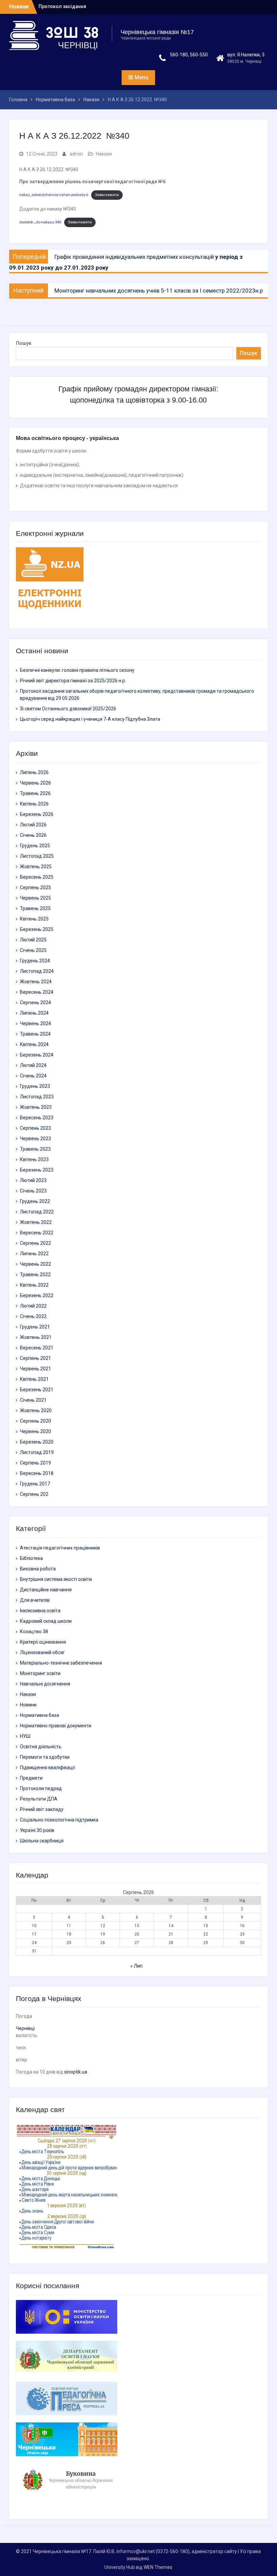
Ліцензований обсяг (42, 1652)
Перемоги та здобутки (45, 1757)
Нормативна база (40, 1715)
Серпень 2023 (35, 1128)
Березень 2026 (37, 814)
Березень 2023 (37, 1170)
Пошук (24, 343)
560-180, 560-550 (189, 55)
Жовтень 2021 (36, 1337)
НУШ (25, 1736)
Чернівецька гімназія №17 (157, 32)
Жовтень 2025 (36, 867)
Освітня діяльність (41, 1747)
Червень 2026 (35, 783)
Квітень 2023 (34, 1159)
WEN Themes (158, 2567)
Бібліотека (31, 1558)
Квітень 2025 (34, 919)
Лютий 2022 (33, 1306)
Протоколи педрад (41, 1788)
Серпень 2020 (35, 1421)
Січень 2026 (33, 835)
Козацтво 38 (34, 1632)
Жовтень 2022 (36, 1222)
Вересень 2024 (37, 992)
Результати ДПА (39, 1799)
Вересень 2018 (37, 1473)
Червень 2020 (35, 1431)
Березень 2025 (37, 929)
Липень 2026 (34, 772)
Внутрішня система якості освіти (56, 1579)
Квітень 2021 (34, 1379)
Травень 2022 (35, 1275)
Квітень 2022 (34, 1285)
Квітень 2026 (34, 804)
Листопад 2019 (37, 1452)
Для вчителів (35, 1600)
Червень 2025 (35, 898)
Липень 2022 (34, 1254)
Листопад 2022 (37, 1212)
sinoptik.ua (76, 2072)
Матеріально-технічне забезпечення (61, 1663)
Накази (104, 154)
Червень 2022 (35, 1264)
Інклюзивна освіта (40, 1611)
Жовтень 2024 (36, 982)
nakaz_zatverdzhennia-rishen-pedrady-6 (54, 195)
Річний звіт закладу (42, 1809)
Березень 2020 (37, 1442)
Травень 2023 (35, 1149)
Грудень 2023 (35, 1086)
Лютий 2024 (33, 1065)
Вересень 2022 (37, 1233)
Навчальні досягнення (45, 1684)
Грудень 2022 (35, 1201)
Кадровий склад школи (46, 1621)
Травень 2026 (35, 793)
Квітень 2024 (34, 1044)
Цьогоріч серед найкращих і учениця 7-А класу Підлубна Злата (90, 719)
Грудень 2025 (35, 846)
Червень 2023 (35, 1139)
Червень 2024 (35, 1023)
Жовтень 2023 (36, 1107)
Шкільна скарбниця (42, 1841)
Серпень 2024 (35, 1003)
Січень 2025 (33, 950)
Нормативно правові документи (56, 1726)
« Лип (136, 1966)
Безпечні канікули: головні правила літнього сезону (77, 670)
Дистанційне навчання (46, 1590)
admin (76, 154)
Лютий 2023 (33, 1180)
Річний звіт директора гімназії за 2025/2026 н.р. (73, 681)
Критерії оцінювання (43, 1642)
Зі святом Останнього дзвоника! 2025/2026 (68, 709)
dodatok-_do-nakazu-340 (40, 222)
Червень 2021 (35, 1369)
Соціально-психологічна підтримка (59, 1820)
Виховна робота (38, 1569)
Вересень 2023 (37, 1118)
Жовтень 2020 (36, 1410)
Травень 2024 (35, 1034)
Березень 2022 (37, 1295)
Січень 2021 (33, 1400)
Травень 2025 (35, 908)
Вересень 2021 (37, 1348)
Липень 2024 (34, 1013)
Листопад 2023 (37, 1097)
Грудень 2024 (35, 961)
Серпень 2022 (35, 1243)
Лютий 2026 (33, 825)
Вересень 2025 (37, 877)
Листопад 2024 (37, 971)
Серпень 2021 (35, 1358)
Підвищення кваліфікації (47, 1767)
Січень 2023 (33, 1191)
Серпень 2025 (35, 887)
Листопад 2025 (37, 856)
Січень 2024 (33, 1076)
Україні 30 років (37, 1830)
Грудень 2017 (35, 1484)
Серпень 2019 (35, 1463)
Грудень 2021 (35, 1327)
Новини (28, 1705)
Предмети (31, 1778)
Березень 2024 (37, 1055)
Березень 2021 (37, 1390)
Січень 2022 (33, 1316)
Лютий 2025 (33, 940)
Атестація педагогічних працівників (60, 1548)
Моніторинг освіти (40, 1673)
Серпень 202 (34, 1494)
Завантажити (107, 195)
